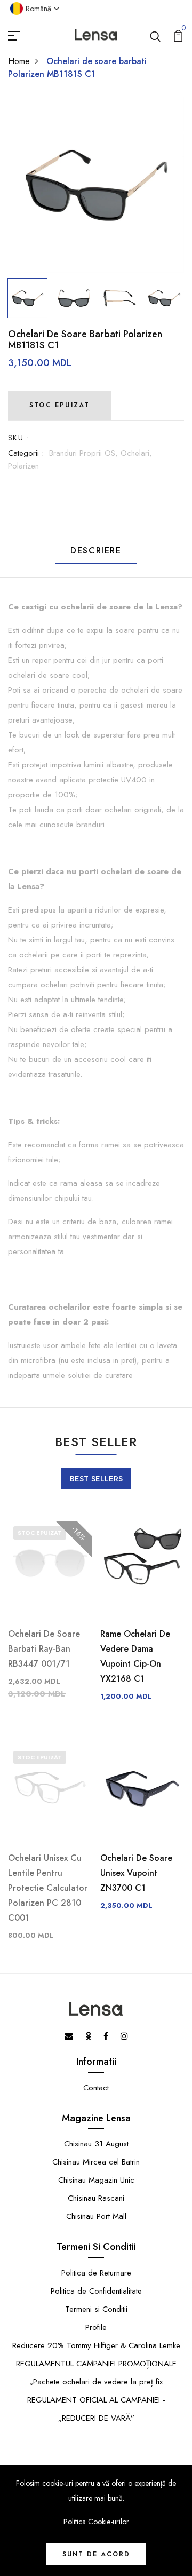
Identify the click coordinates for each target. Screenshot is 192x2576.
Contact (96, 2088)
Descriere (96, 550)
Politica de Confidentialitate (96, 2291)
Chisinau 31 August (96, 2144)
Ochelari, (136, 453)
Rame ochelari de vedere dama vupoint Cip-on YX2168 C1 (135, 1656)
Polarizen (23, 466)
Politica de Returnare (96, 2273)
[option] (96, 185)
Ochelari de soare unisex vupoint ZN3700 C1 (136, 1873)
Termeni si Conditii (96, 2309)
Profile (96, 2327)
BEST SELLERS (96, 1479)
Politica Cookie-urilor (96, 2522)
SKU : (18, 438)
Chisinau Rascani (96, 2198)
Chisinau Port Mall (96, 2216)
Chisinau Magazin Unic (96, 2180)
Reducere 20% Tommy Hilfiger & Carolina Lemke (96, 2345)
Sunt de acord (96, 2554)
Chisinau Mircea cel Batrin (96, 2162)
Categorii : (26, 453)
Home (19, 61)
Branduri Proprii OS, (85, 453)
